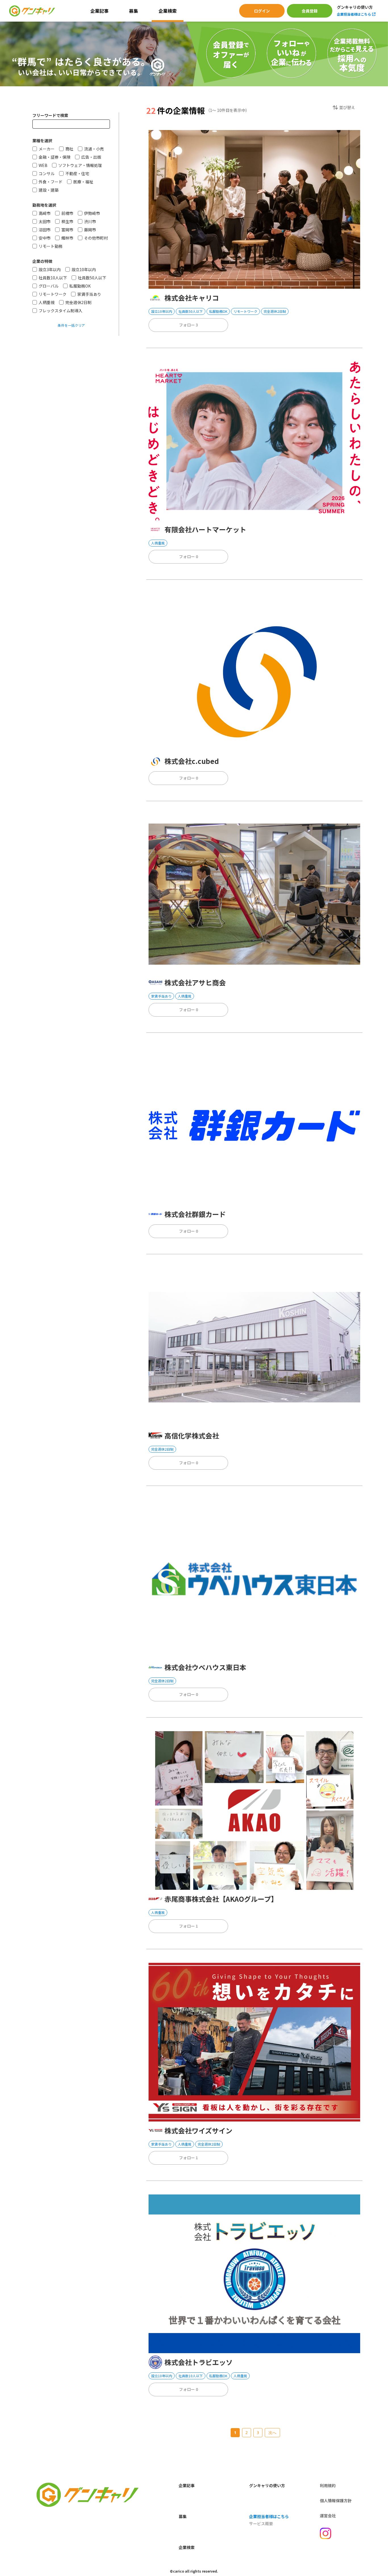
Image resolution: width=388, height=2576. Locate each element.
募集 (133, 11)
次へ (272, 2432)
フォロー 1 (188, 1926)
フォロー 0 (188, 556)
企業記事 (99, 11)
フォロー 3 (188, 325)
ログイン (262, 11)
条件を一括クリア (71, 325)
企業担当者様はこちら (354, 14)
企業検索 (168, 11)
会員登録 (310, 11)
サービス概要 (261, 2523)
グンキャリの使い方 (355, 7)
